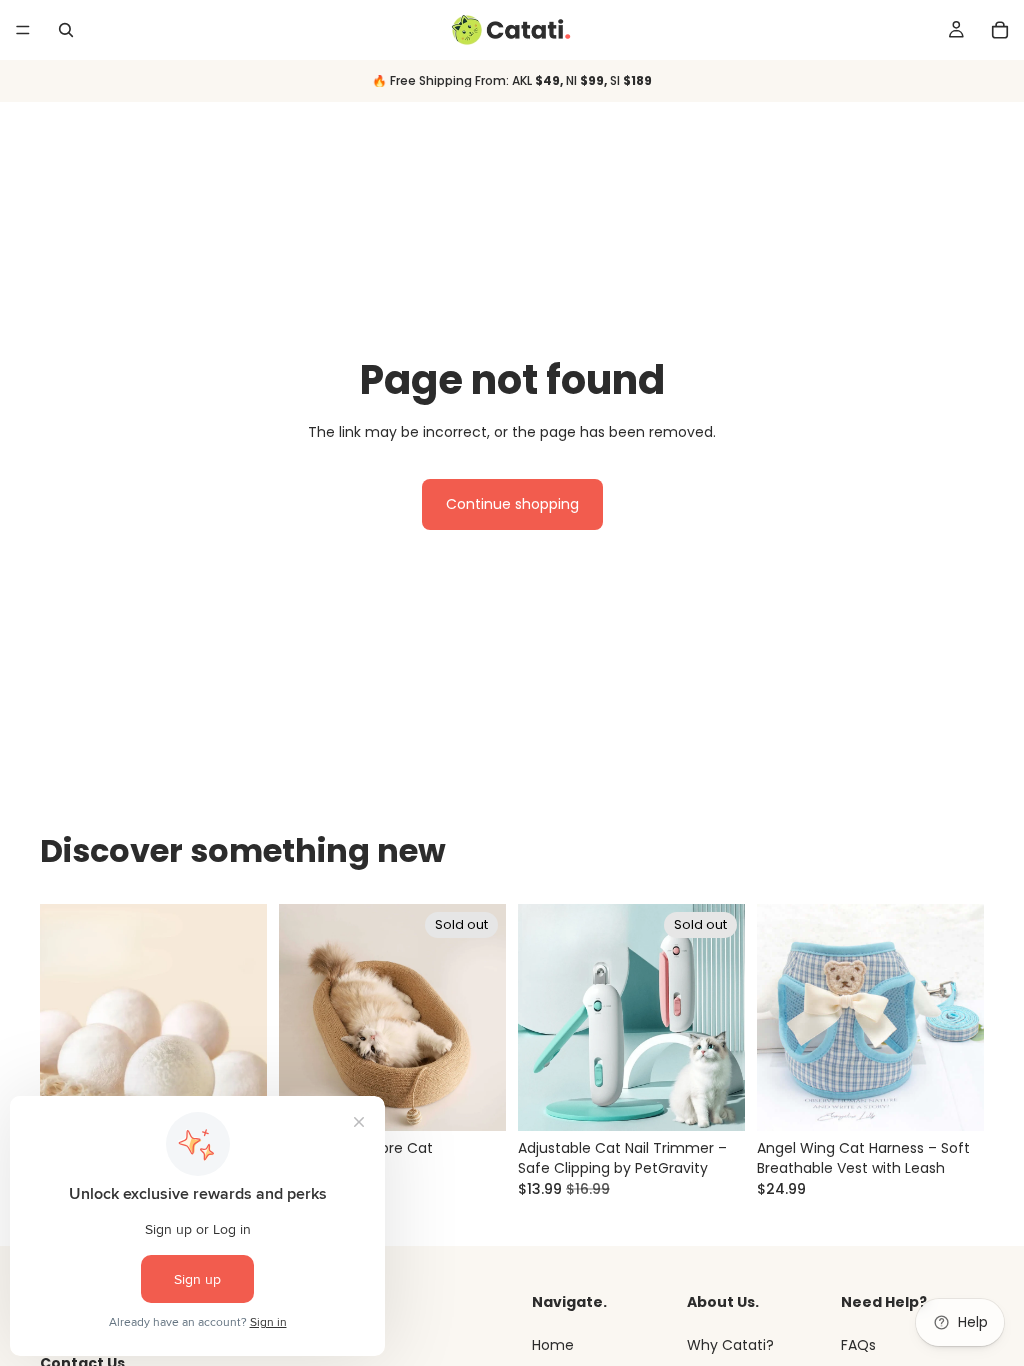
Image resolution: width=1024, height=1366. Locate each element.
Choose (970, 1100)
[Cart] (1000, 30)
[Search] (66, 30)
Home (553, 1345)
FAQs (858, 1345)
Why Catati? (730, 1345)
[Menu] (23, 30)
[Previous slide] (62, 1018)
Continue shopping (512, 504)
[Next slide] (245, 1018)
